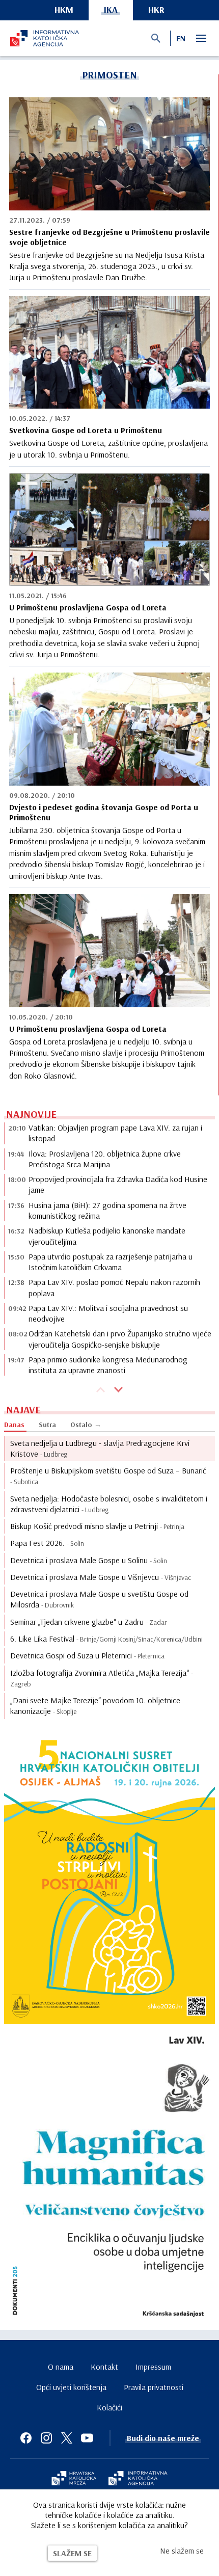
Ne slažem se (182, 2551)
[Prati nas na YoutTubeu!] (87, 2438)
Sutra (47, 1425)
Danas (14, 1425)
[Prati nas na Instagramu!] (46, 2438)
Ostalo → (86, 1425)
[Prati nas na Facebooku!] (26, 2438)
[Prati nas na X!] (67, 2438)
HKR (156, 9)
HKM (64, 9)
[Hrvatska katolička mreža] (74, 2479)
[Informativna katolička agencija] (138, 2479)
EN (181, 38)
